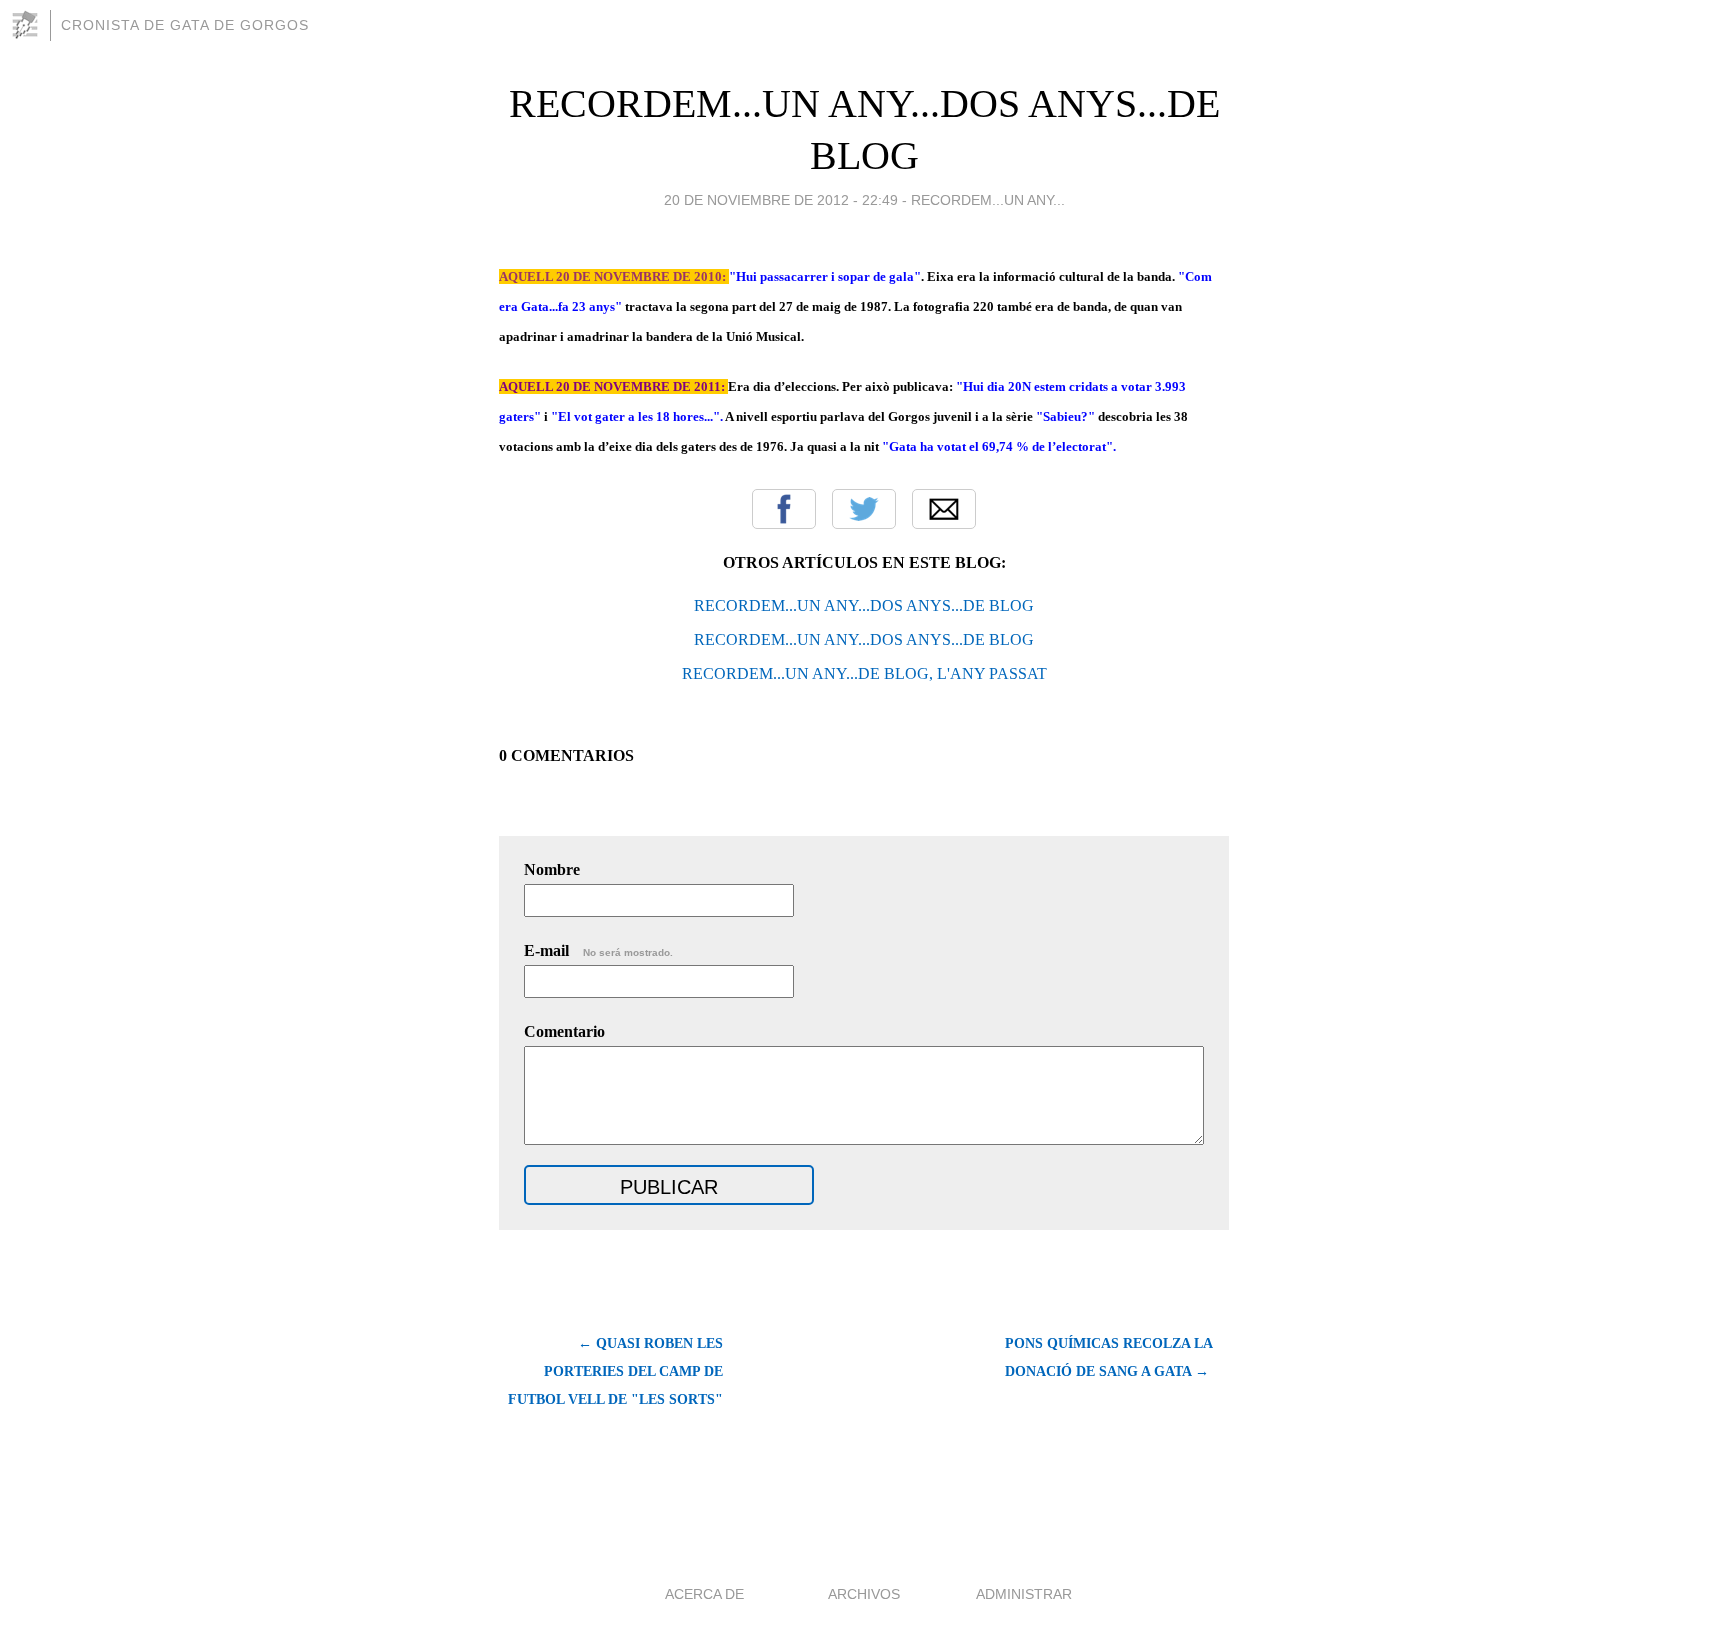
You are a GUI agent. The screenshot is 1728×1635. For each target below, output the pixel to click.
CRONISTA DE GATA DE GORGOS (185, 25)
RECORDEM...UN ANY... (988, 200)
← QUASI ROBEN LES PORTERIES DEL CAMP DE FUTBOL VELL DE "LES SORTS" (615, 1371)
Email (944, 509)
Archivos (864, 1594)
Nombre (552, 869)
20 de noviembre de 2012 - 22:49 (781, 200)
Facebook (784, 509)
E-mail (598, 950)
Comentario (564, 1031)
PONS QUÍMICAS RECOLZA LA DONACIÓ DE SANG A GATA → (1108, 1357)
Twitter (864, 509)
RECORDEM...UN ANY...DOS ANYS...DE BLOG (864, 605)
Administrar (1024, 1594)
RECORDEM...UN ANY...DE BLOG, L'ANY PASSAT (864, 673)
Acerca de (704, 1594)
